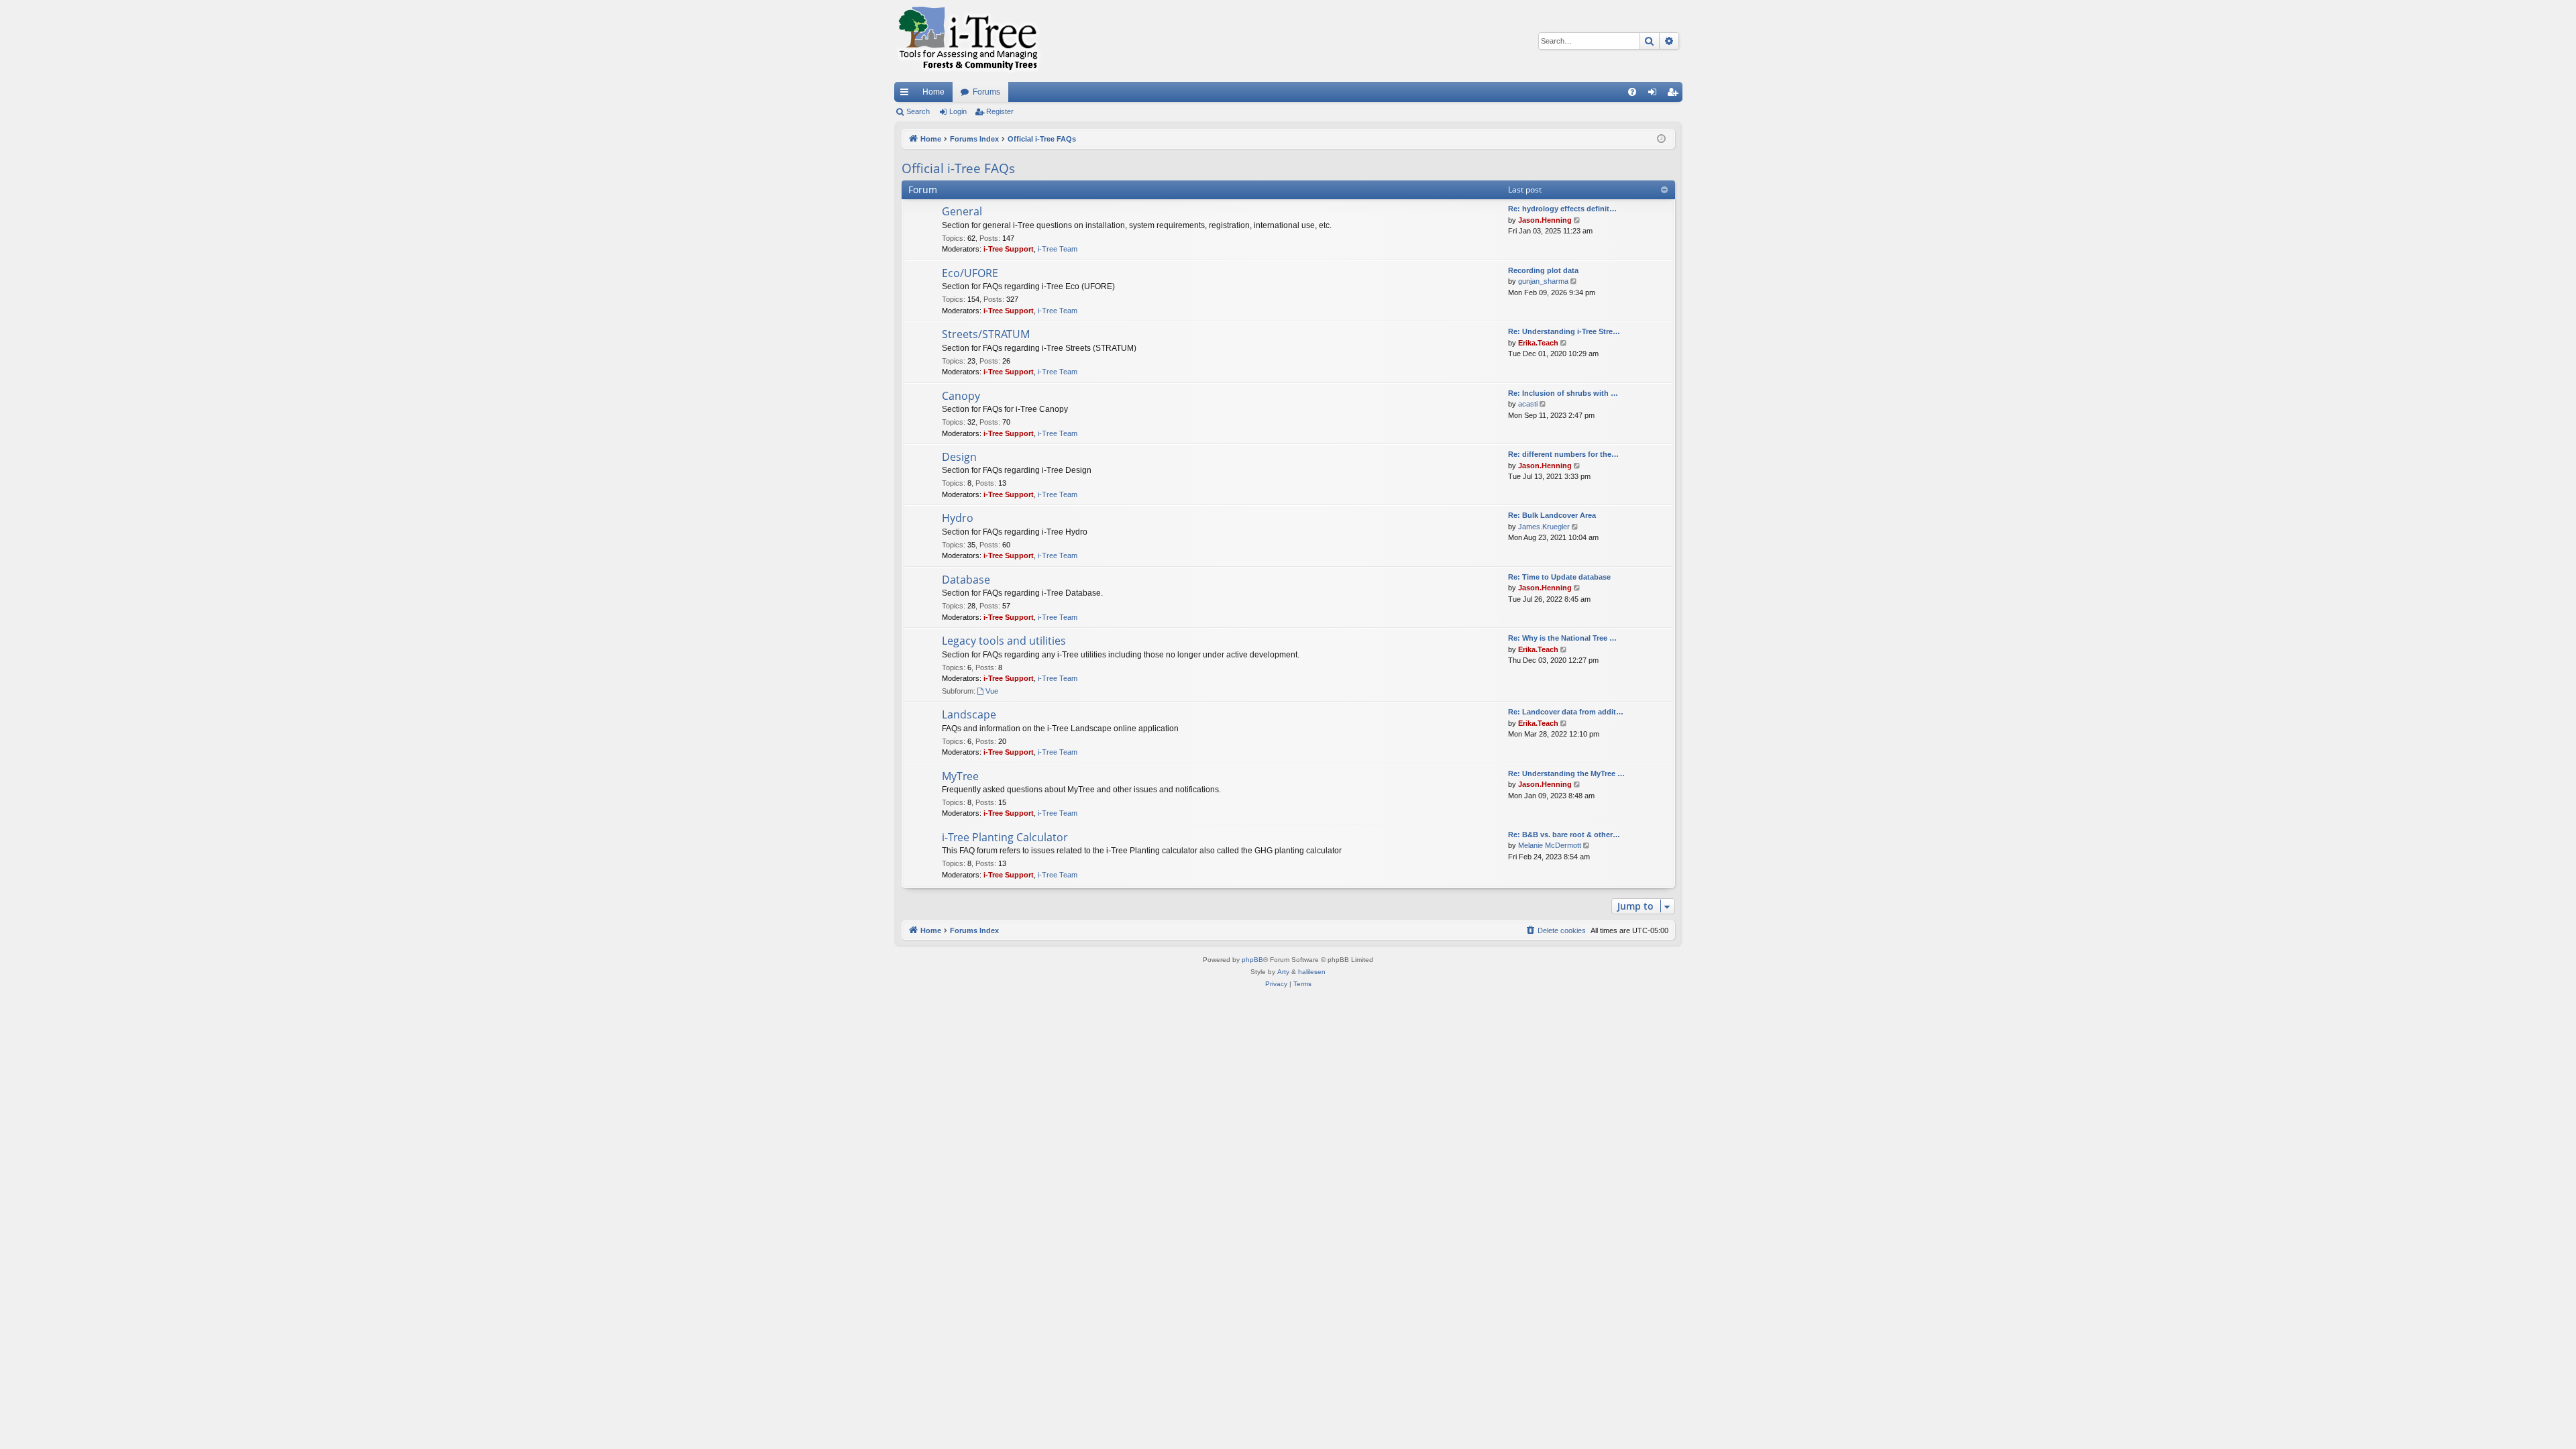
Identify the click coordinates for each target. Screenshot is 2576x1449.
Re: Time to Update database (1559, 577)
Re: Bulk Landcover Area (1552, 515)
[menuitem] (1632, 92)
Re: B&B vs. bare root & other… (1564, 835)
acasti (1528, 404)
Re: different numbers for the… (1563, 454)
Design (959, 457)
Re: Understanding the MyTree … (1566, 773)
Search (918, 111)
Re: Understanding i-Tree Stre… (1564, 331)
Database (966, 580)
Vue (992, 691)
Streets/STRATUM (986, 334)
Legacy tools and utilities (1004, 641)
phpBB (1252, 960)
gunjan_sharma (1543, 281)
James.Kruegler (1544, 527)
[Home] (968, 41)
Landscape (969, 714)
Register (1000, 111)
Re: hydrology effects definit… (1562, 209)
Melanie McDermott (1550, 845)
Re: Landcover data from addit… (1566, 712)
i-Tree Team (1058, 249)
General (962, 211)
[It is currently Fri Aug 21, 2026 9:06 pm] (1661, 139)
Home (933, 92)
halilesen (1312, 972)
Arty (1283, 972)
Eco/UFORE (970, 273)
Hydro (958, 518)
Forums (986, 92)
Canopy (961, 396)
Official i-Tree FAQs (958, 168)
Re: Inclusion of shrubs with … (1563, 393)
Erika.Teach (1538, 343)
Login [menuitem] (1655, 95)
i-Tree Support (1009, 249)
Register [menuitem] (1675, 95)
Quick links (907, 95)
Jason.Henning (1545, 220)
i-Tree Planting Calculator (1005, 837)
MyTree (960, 776)
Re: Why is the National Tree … (1562, 638)
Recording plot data (1543, 270)
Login (958, 111)
